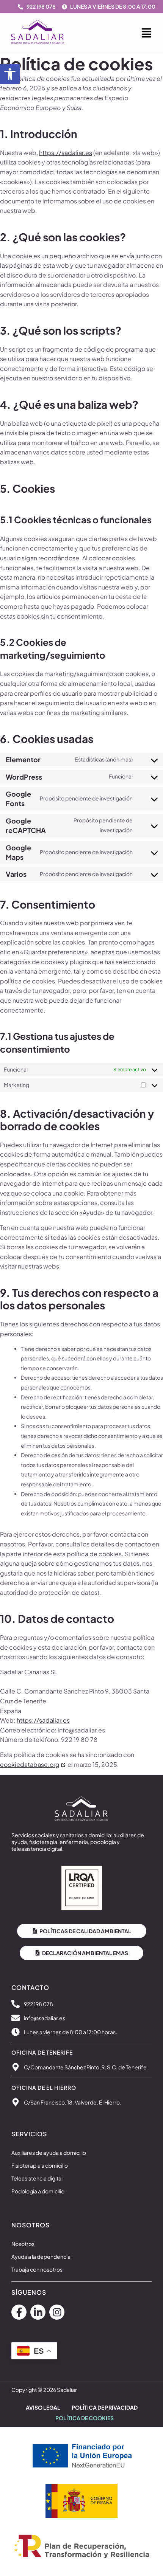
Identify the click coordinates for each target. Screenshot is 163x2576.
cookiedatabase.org (30, 1764)
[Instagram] (57, 2312)
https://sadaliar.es (66, 153)
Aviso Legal (43, 2407)
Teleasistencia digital (37, 2178)
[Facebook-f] (19, 2312)
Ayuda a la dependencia (41, 2257)
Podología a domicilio (38, 2191)
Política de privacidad (105, 2407)
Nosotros (23, 2244)
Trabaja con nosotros (37, 2269)
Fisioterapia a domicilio (40, 2165)
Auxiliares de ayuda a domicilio (49, 2153)
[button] (10, 74)
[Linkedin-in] (38, 2312)
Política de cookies (85, 2418)
